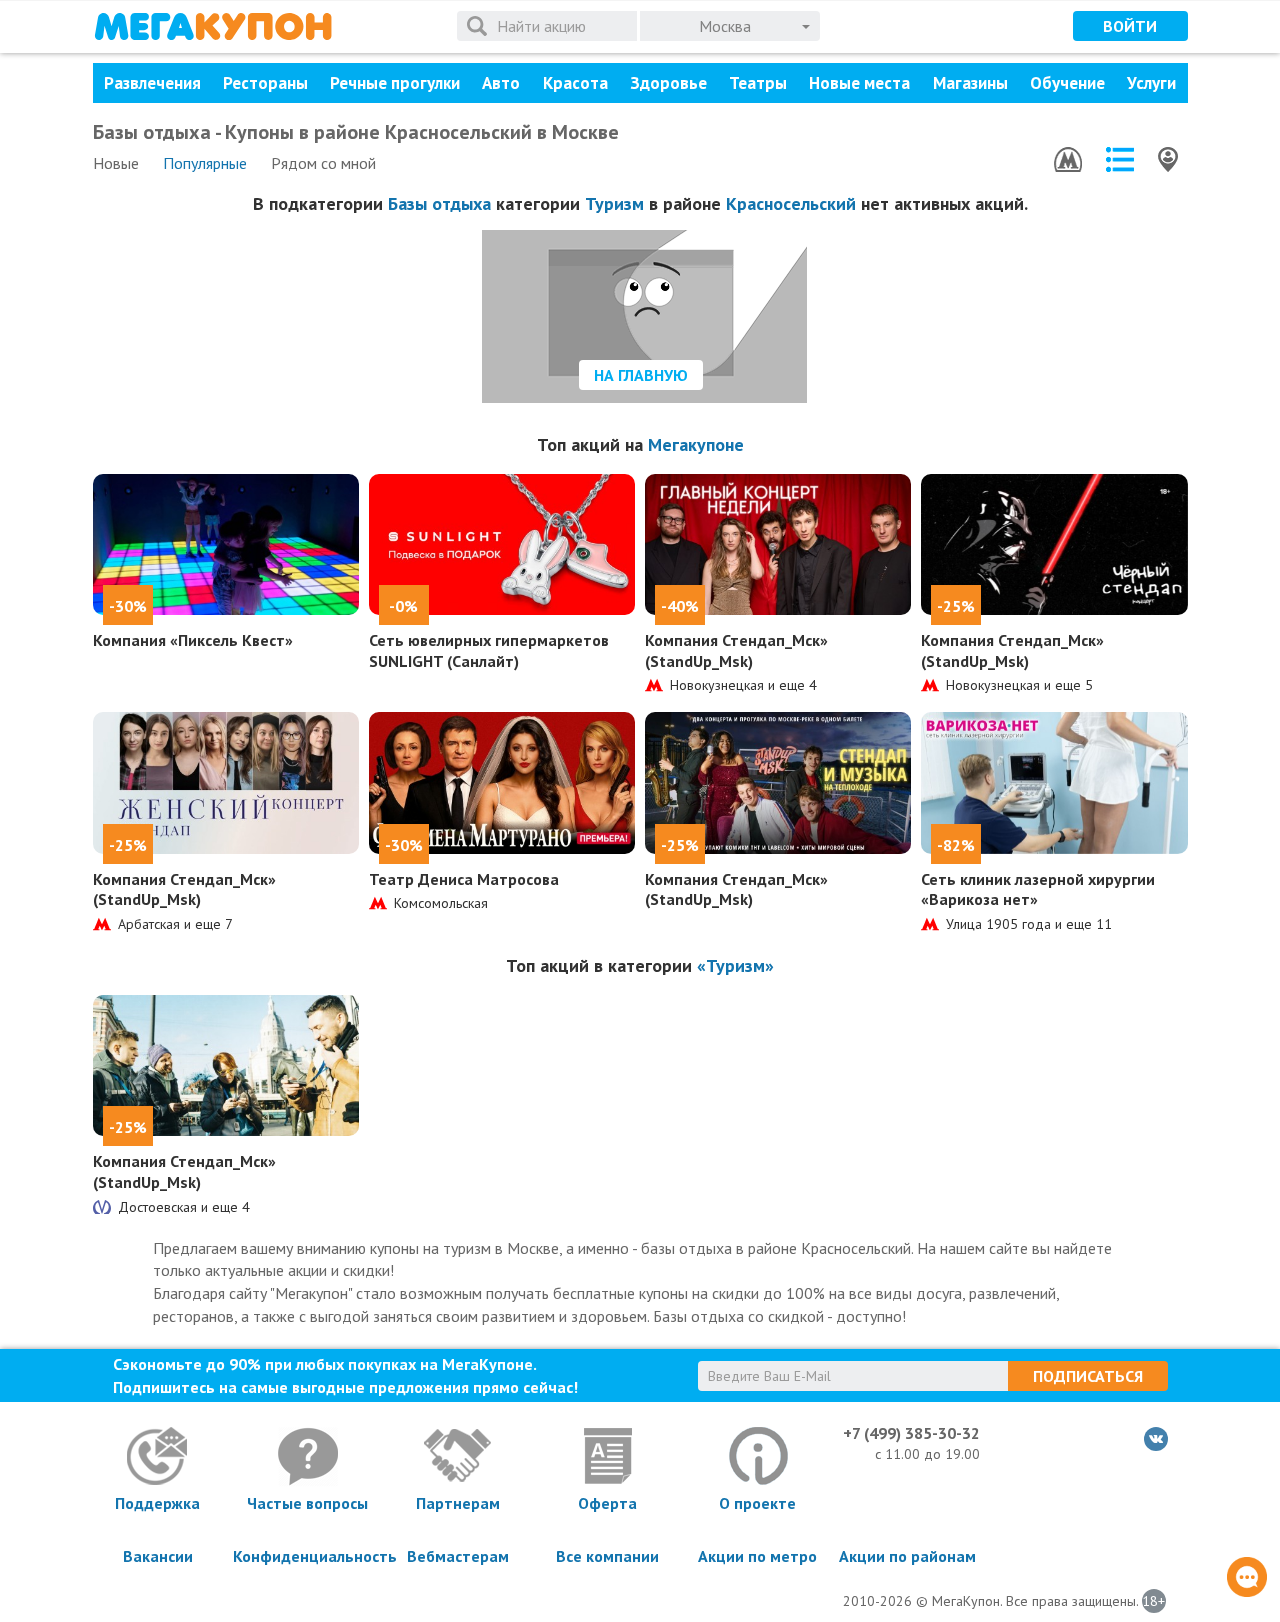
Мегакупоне (696, 444)
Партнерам (458, 1503)
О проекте (757, 1503)
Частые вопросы (307, 1503)
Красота (575, 83)
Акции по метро (757, 1556)
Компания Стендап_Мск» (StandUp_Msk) (736, 650)
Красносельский (791, 203)
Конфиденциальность (308, 1556)
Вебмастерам (458, 1556)
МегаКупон (213, 26)
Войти (1130, 26)
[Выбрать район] (1120, 159)
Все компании (607, 1556)
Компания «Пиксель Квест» (193, 640)
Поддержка (157, 1503)
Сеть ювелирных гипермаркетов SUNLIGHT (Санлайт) (489, 650)
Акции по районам (907, 1556)
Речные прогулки (395, 83)
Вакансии (158, 1556)
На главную (641, 375)
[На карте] (1168, 159)
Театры (758, 83)
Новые (116, 163)
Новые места (859, 83)
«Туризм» (735, 965)
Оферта (607, 1503)
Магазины (970, 83)
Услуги (1151, 83)
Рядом (323, 163)
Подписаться (1088, 1376)
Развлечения (152, 83)
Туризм (614, 203)
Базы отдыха (439, 203)
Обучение (1067, 83)
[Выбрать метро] (1068, 159)
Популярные (205, 163)
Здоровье (668, 83)
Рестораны (265, 83)
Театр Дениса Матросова (464, 879)
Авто (501, 83)
